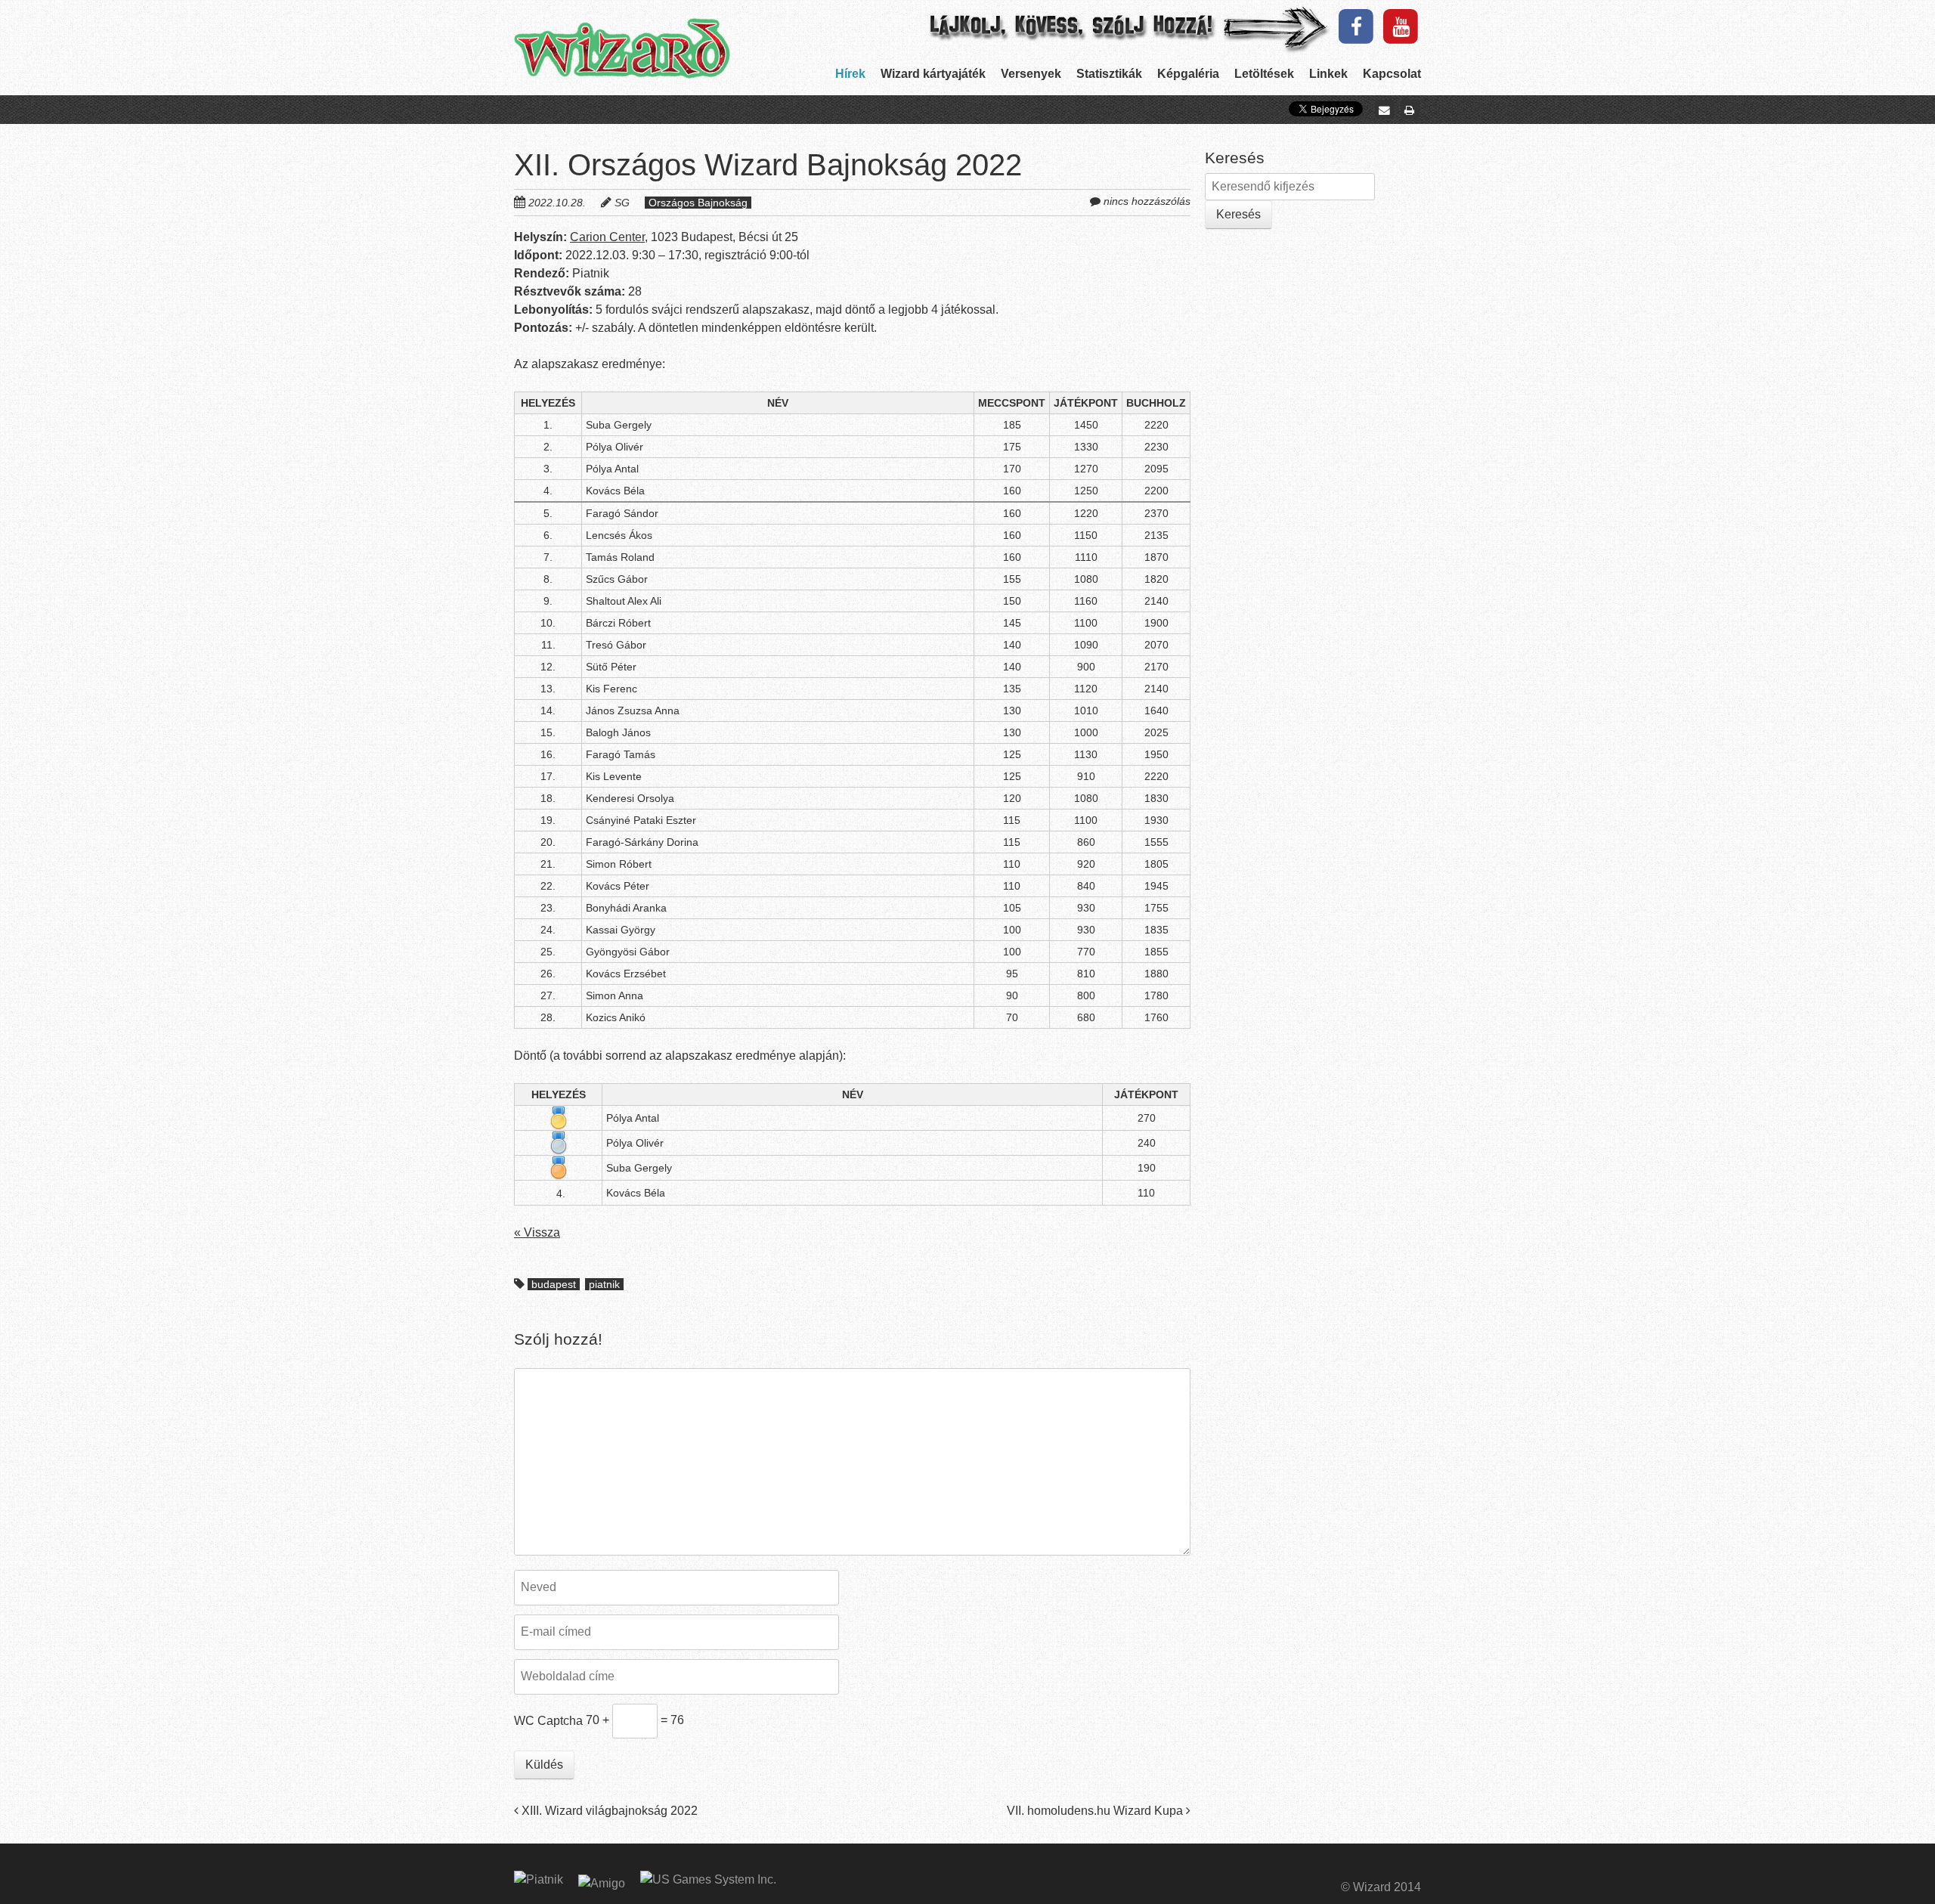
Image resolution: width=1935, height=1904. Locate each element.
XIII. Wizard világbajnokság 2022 (608, 1811)
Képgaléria (1188, 74)
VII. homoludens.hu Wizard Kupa (1096, 1811)
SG (622, 203)
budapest (554, 1284)
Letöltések (1264, 74)
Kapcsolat (1392, 74)
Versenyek (1031, 74)
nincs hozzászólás (1147, 201)
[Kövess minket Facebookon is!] (1356, 26)
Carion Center (607, 237)
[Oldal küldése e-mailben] (1384, 110)
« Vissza (537, 1232)
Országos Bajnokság (698, 203)
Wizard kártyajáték (933, 74)
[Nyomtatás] (1410, 110)
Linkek (1328, 74)
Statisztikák (1109, 74)
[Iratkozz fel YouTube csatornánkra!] (1401, 26)
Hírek (850, 74)
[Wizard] (622, 51)
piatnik (604, 1284)
